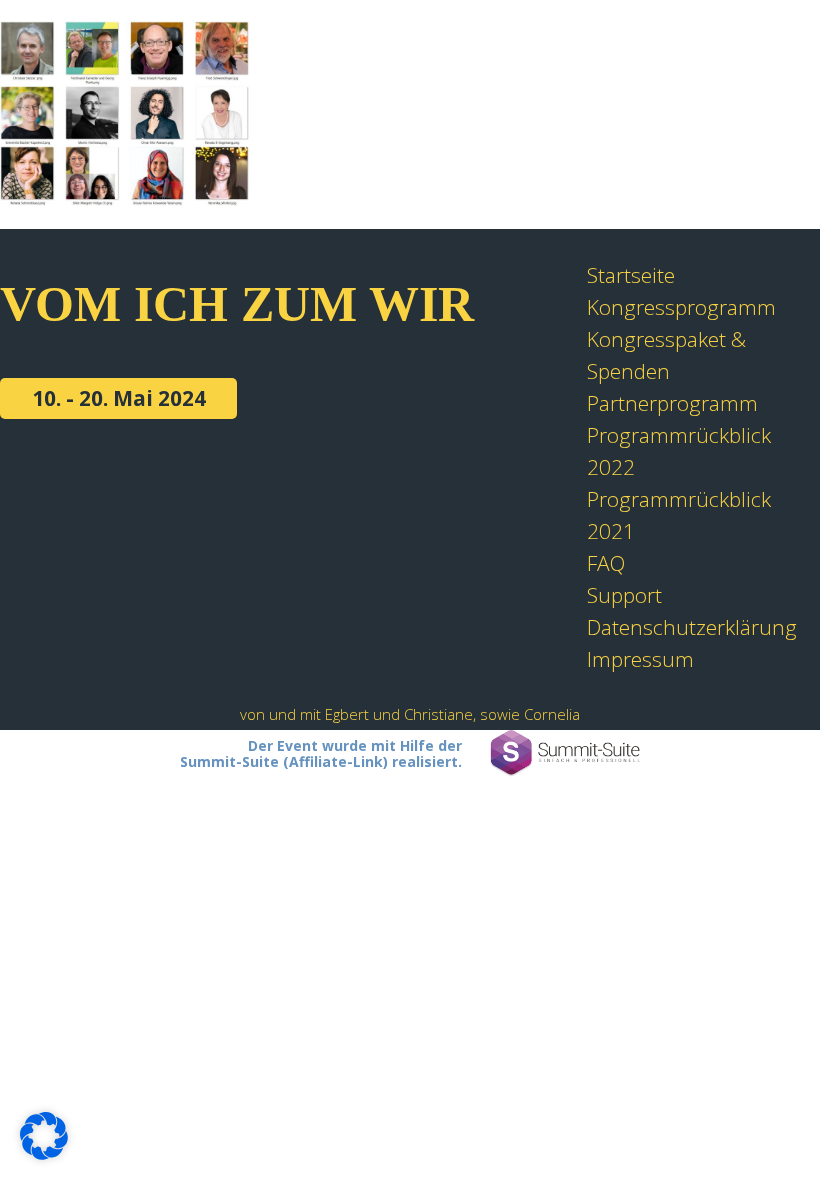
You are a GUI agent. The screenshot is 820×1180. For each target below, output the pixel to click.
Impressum (640, 659)
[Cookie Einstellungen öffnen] (44, 1152)
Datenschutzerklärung (692, 627)
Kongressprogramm (681, 307)
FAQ (606, 563)
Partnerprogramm (672, 403)
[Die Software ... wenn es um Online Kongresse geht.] (565, 753)
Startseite (631, 275)
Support (624, 595)
